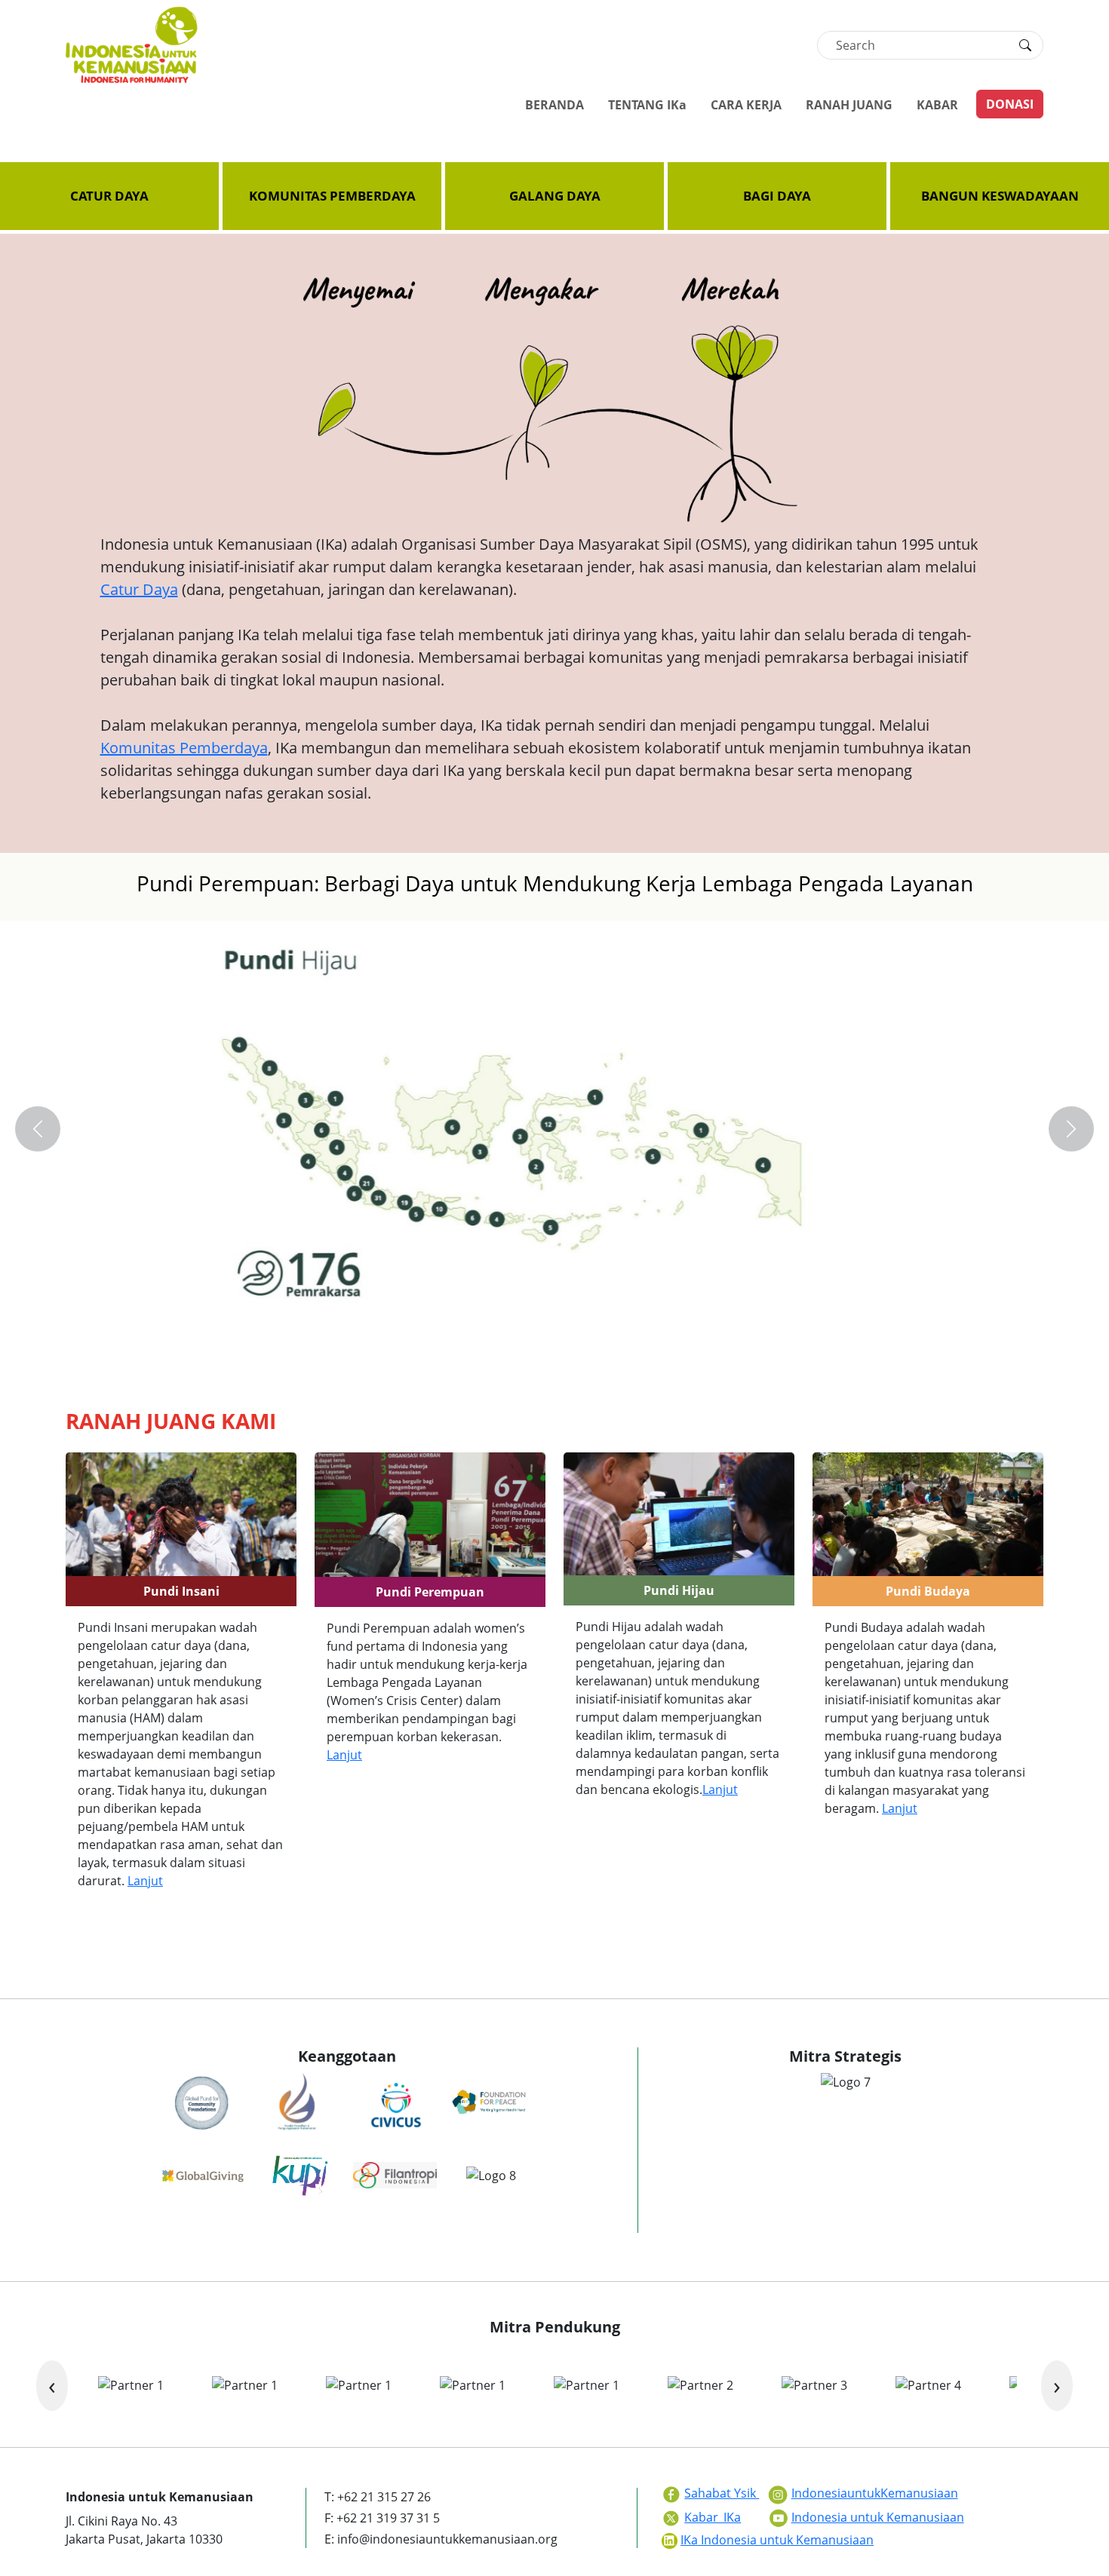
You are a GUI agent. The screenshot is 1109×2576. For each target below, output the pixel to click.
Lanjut (145, 1881)
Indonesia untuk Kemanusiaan (878, 2517)
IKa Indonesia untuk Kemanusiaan (777, 2540)
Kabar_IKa (713, 2517)
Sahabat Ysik (722, 2493)
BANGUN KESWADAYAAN (1000, 196)
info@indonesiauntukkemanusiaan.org (447, 2539)
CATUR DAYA (109, 196)
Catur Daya (139, 589)
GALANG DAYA (555, 196)
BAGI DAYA (777, 196)
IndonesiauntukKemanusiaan (875, 2493)
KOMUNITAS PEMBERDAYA (332, 196)
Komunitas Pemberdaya (184, 748)
